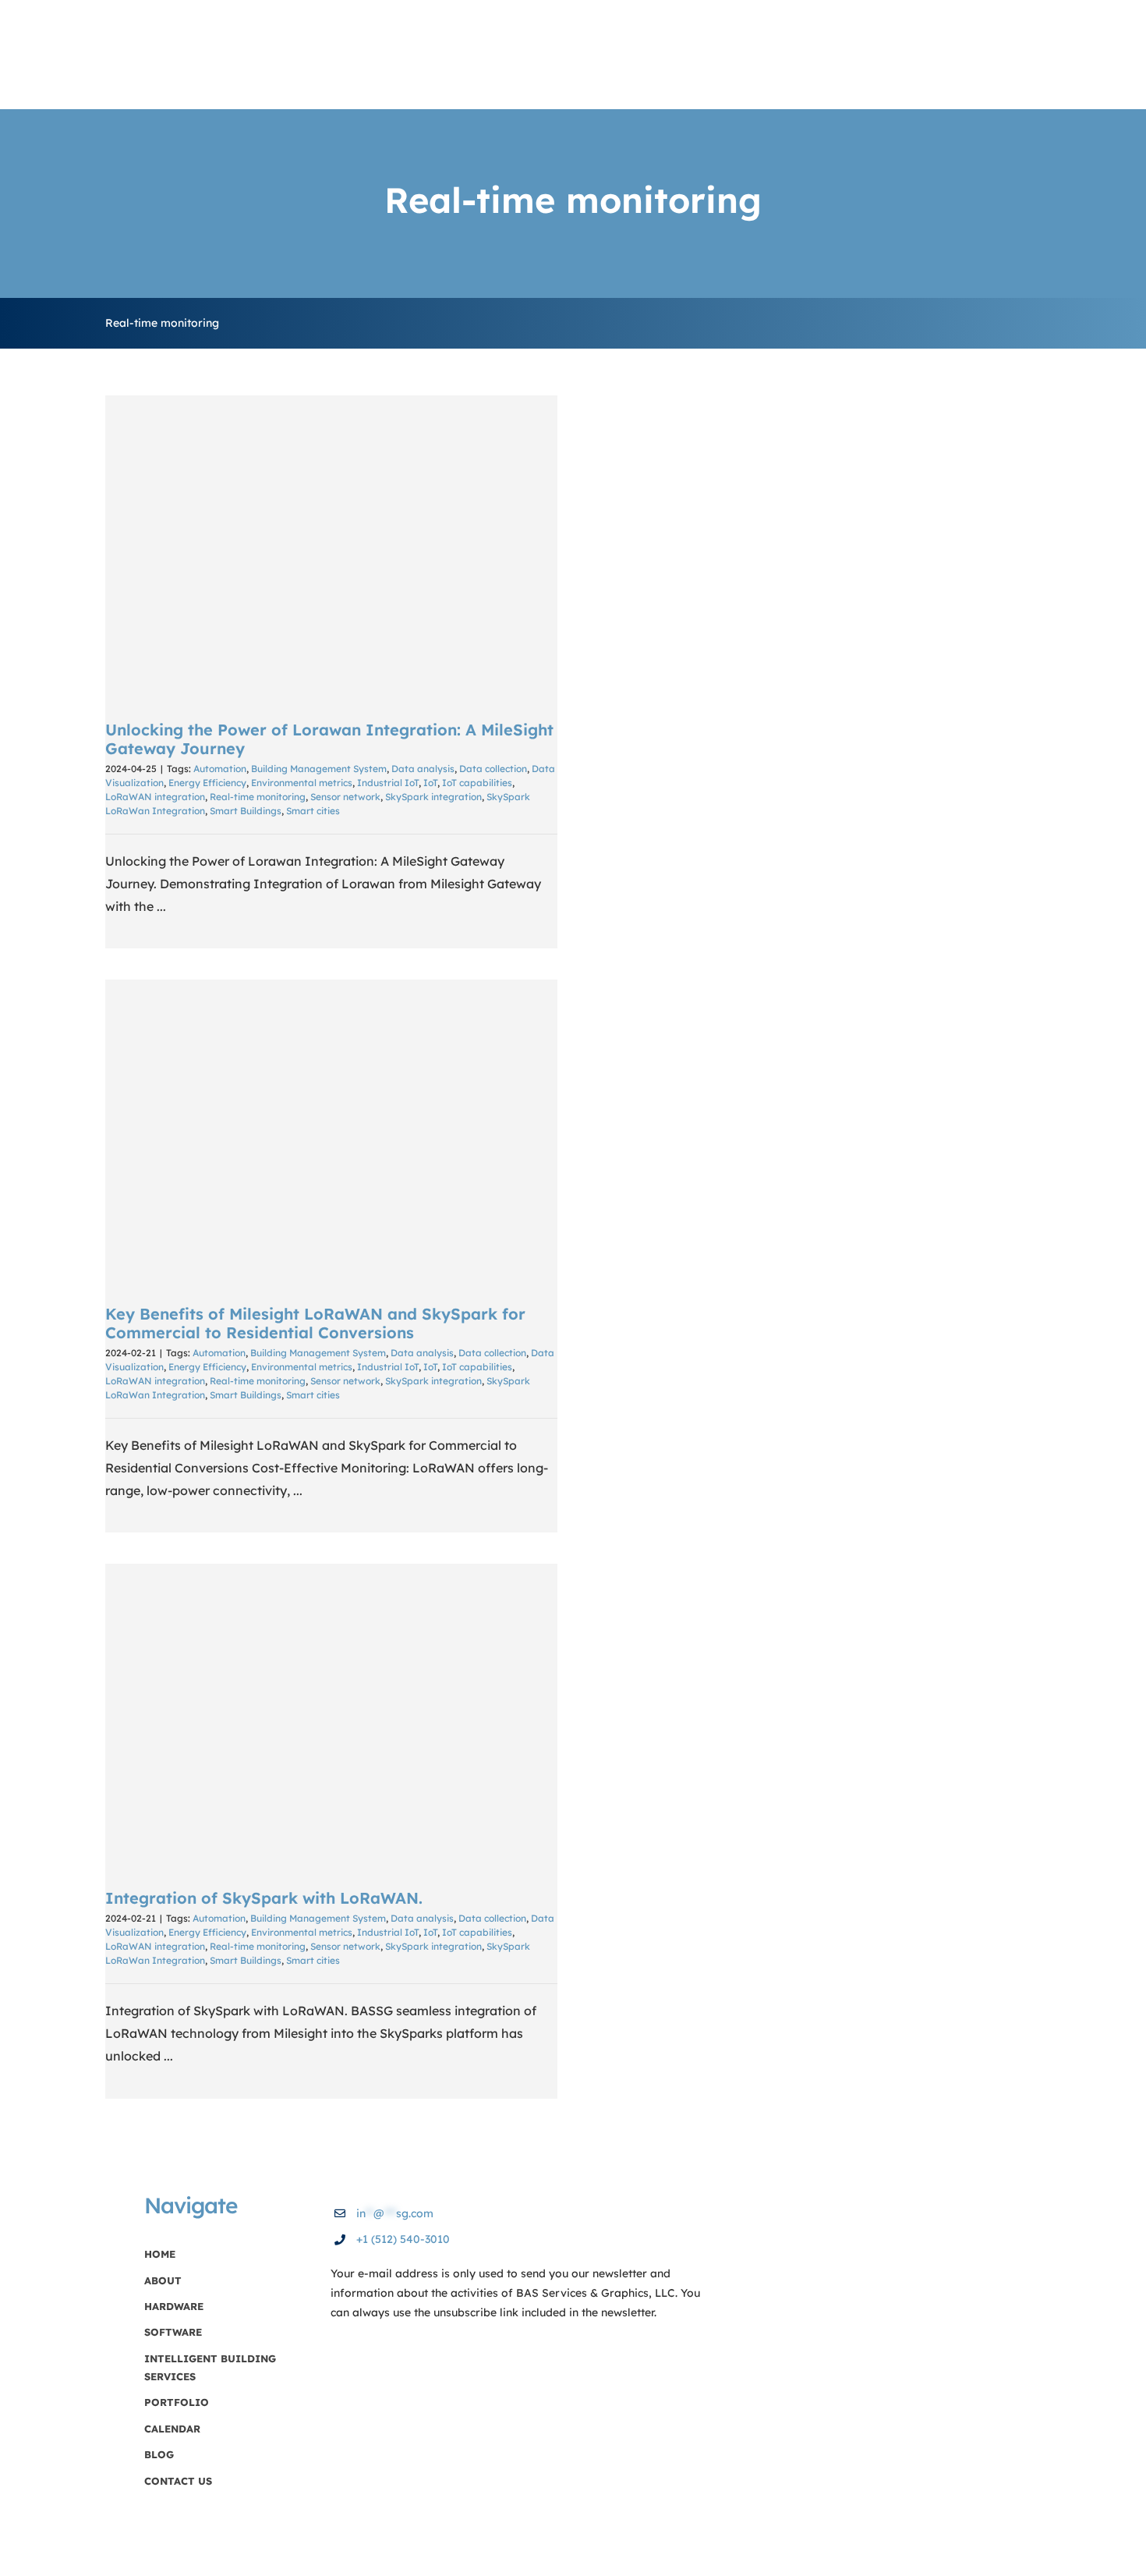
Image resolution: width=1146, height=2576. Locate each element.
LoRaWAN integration (155, 797)
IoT (430, 783)
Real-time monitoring (258, 797)
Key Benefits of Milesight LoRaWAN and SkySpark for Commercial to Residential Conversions (331, 1131)
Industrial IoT (388, 783)
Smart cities (313, 811)
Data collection (493, 769)
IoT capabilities (477, 783)
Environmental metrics (302, 783)
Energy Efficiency (207, 783)
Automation (220, 769)
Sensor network (345, 797)
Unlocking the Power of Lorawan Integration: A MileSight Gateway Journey (331, 547)
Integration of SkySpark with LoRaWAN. (331, 1715)
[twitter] (1006, 2252)
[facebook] (978, 2252)
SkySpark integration (433, 797)
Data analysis (423, 769)
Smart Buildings (246, 811)
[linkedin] (1035, 2252)
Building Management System (319, 769)
